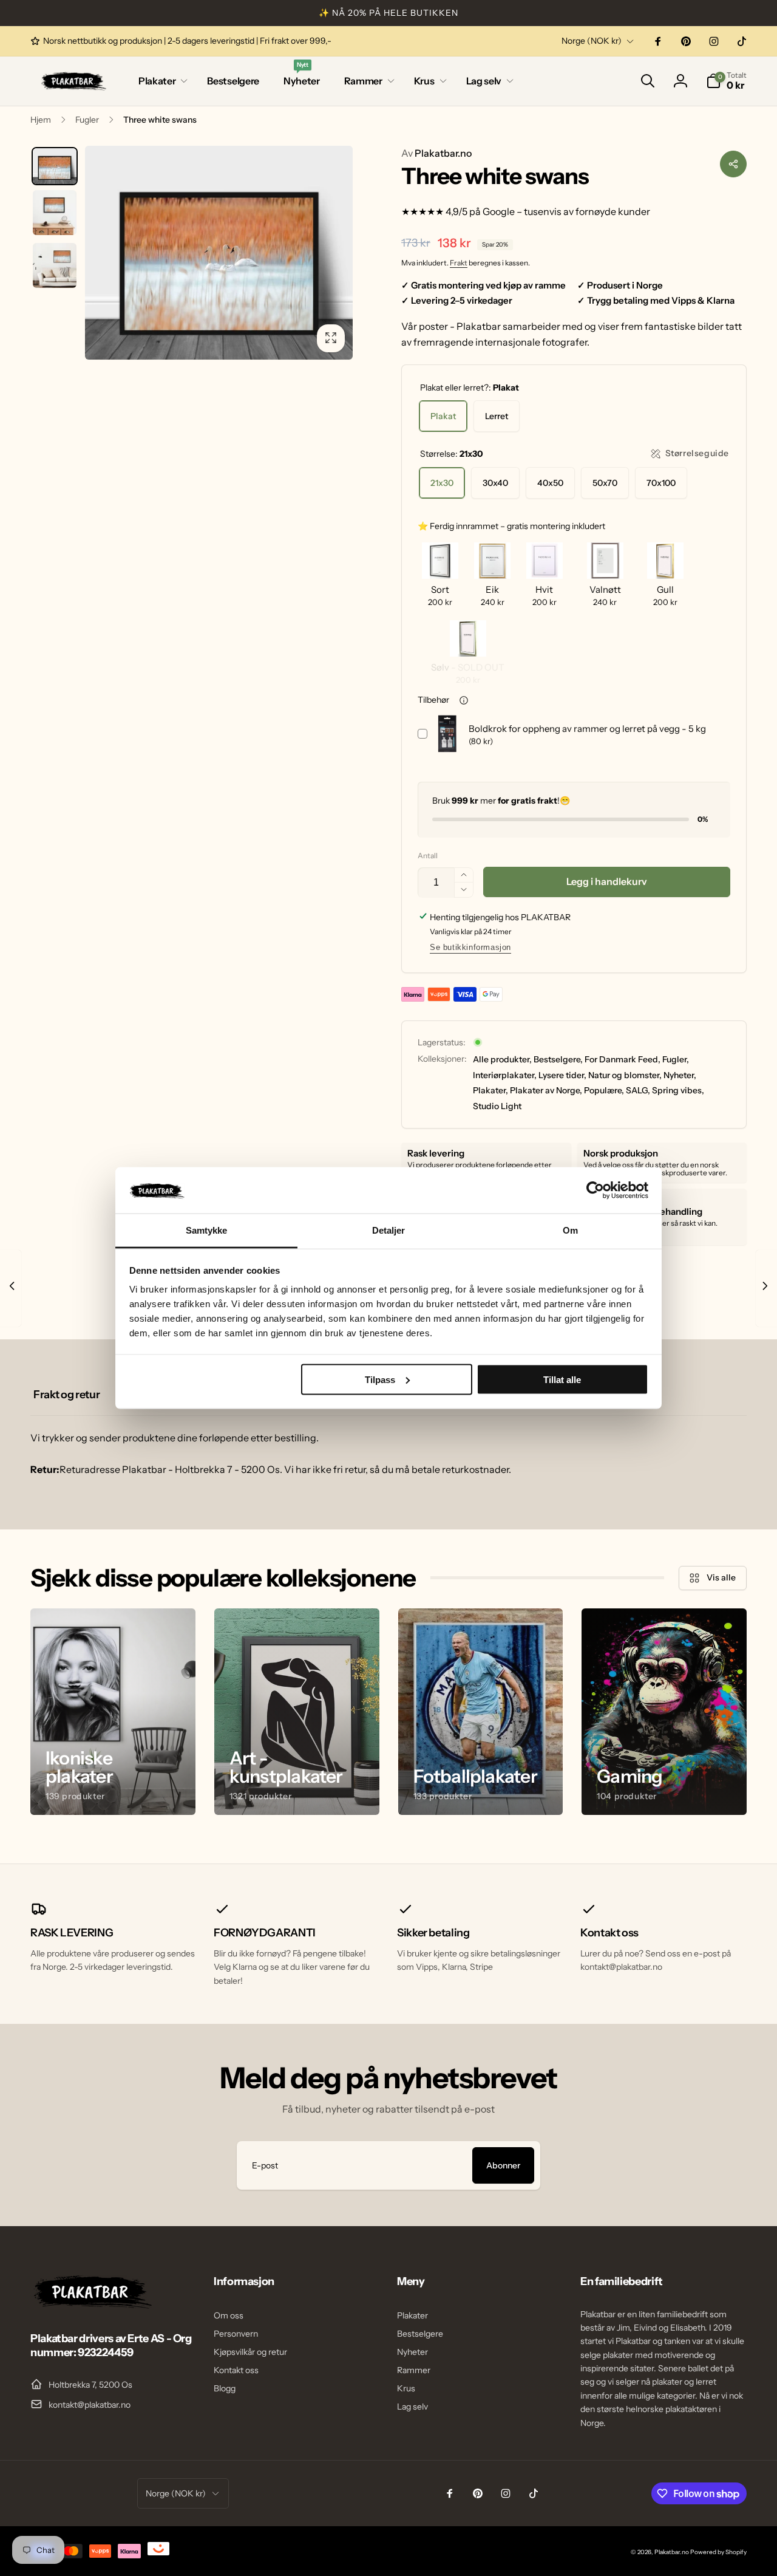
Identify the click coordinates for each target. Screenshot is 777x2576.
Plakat (443, 416)
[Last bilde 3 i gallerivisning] (55, 265)
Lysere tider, (562, 1075)
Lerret (497, 416)
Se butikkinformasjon (470, 947)
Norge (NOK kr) (592, 41)
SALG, (638, 1090)
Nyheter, (680, 1075)
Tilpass (380, 1379)
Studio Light (497, 1106)
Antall (428, 856)
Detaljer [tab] (389, 1230)
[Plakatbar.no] (91, 2305)
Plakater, (490, 1090)
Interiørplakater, (505, 1075)
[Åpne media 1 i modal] (219, 253)
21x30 (442, 483)
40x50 (550, 483)
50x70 (605, 483)
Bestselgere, (558, 1059)
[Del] (733, 164)
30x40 (495, 483)
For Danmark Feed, (623, 1059)
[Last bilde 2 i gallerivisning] (55, 213)
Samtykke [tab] (207, 1230)
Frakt (459, 263)
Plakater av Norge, (546, 1090)
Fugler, (676, 1059)
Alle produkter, (502, 1059)
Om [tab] (570, 1230)
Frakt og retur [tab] (66, 1395)
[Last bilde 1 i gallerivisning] (55, 166)
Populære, (604, 1090)
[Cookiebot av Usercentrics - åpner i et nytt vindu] (595, 1190)
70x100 (661, 483)
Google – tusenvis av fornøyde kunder (566, 211)
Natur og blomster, (625, 1075)
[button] (161, 81)
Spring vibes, (678, 1090)
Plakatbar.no (436, 153)
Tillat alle (562, 1379)
